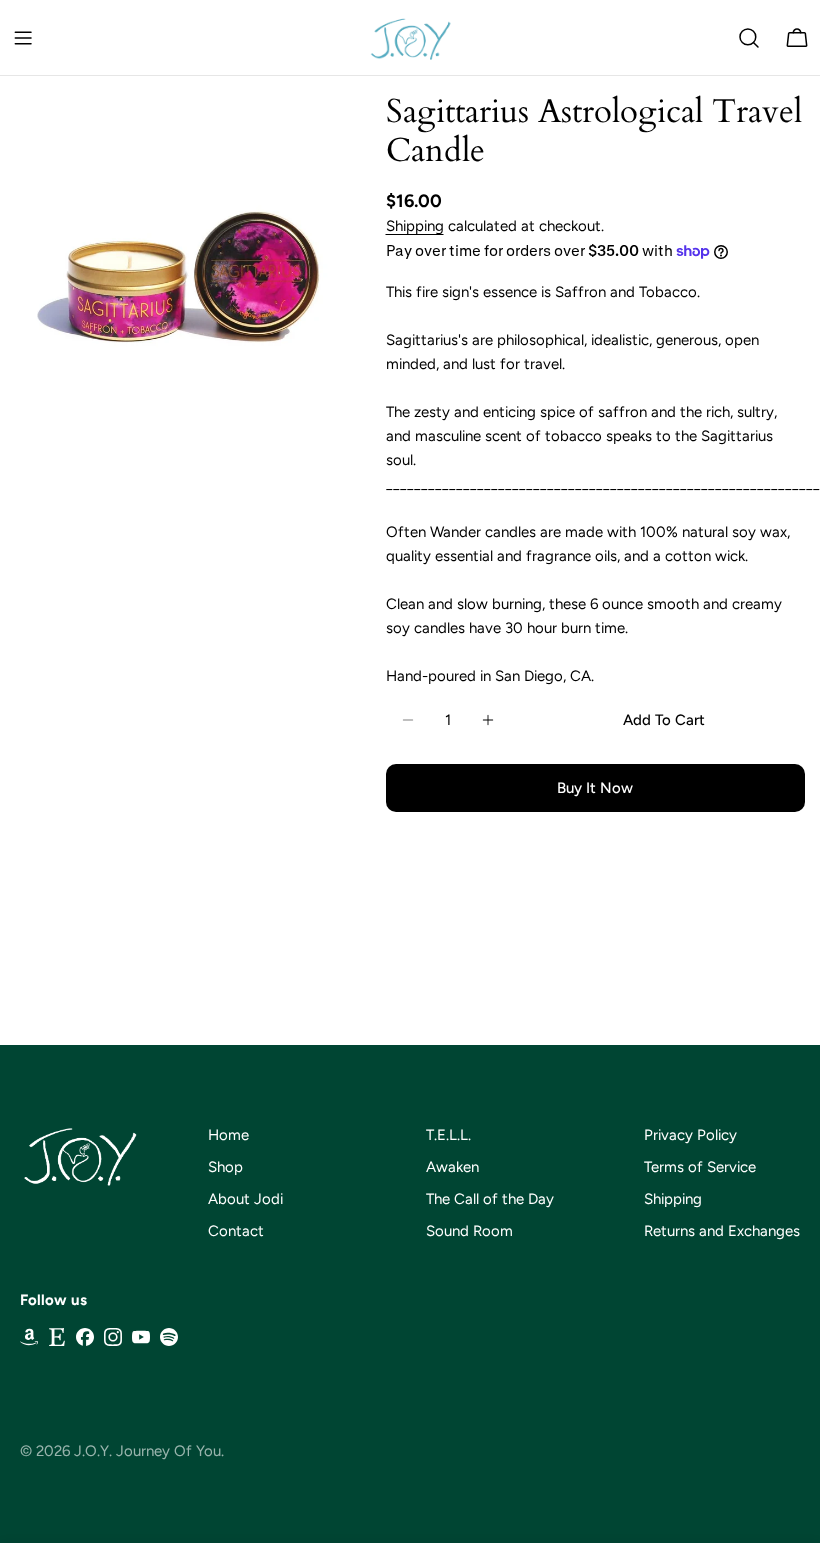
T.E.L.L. (448, 1135)
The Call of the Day (490, 1199)
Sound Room (469, 1231)
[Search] (749, 38)
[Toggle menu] (23, 38)
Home (228, 1135)
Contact (236, 1231)
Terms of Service (700, 1167)
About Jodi (245, 1199)
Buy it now (595, 788)
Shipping (415, 226)
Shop (225, 1167)
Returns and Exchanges (722, 1231)
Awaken (452, 1167)
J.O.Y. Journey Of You (147, 1451)
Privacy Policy (690, 1135)
